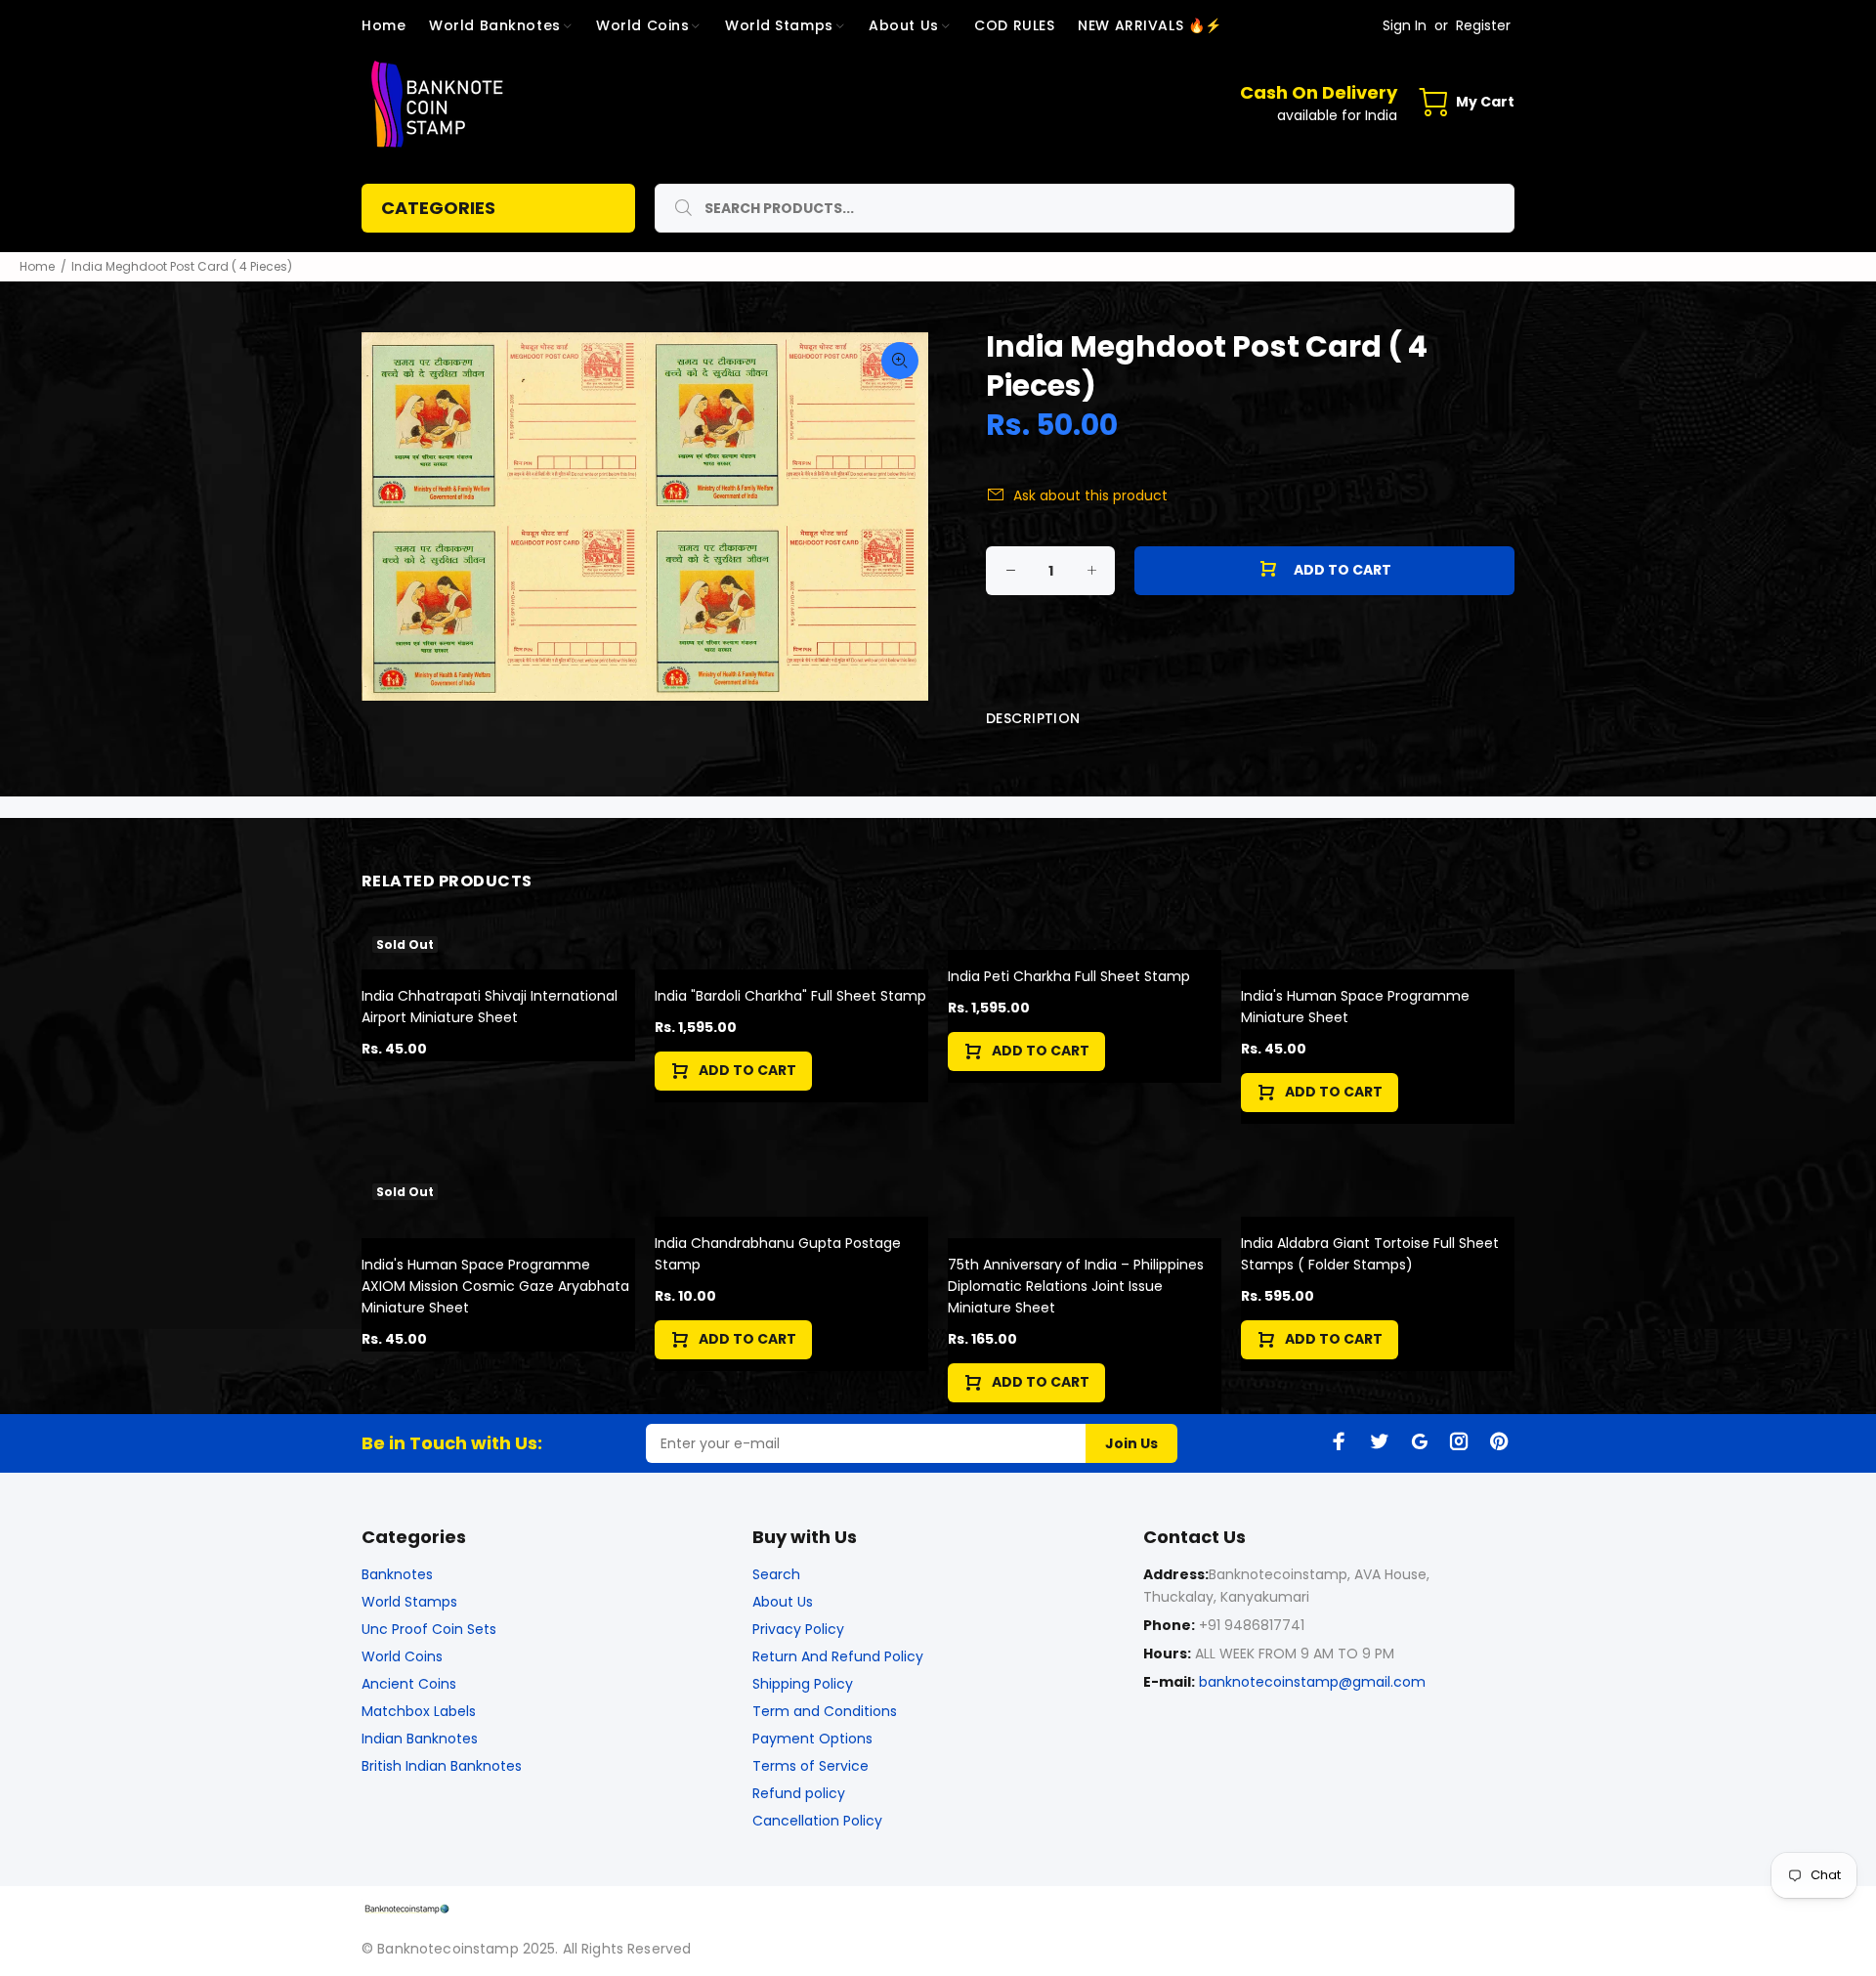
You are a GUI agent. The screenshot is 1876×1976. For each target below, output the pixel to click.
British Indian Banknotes (442, 1766)
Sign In (1405, 25)
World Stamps (409, 1602)
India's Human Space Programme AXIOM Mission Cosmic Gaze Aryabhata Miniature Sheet (495, 1286)
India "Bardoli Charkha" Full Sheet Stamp (790, 996)
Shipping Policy (803, 1684)
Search (776, 1574)
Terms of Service (810, 1766)
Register (1483, 25)
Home (37, 266)
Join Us (1131, 1443)
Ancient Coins (409, 1684)
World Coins (402, 1656)
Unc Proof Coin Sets (429, 1629)
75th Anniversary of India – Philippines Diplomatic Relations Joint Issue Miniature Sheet (1076, 1286)
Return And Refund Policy (838, 1656)
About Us (783, 1602)
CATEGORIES (438, 208)
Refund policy (799, 1793)
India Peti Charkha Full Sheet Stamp (1069, 976)
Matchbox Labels (419, 1711)
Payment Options (812, 1739)
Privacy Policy (798, 1629)
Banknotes (397, 1574)
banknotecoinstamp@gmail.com (1312, 1682)
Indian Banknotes (420, 1739)
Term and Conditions (825, 1711)
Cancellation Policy (817, 1821)
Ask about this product (1090, 495)
